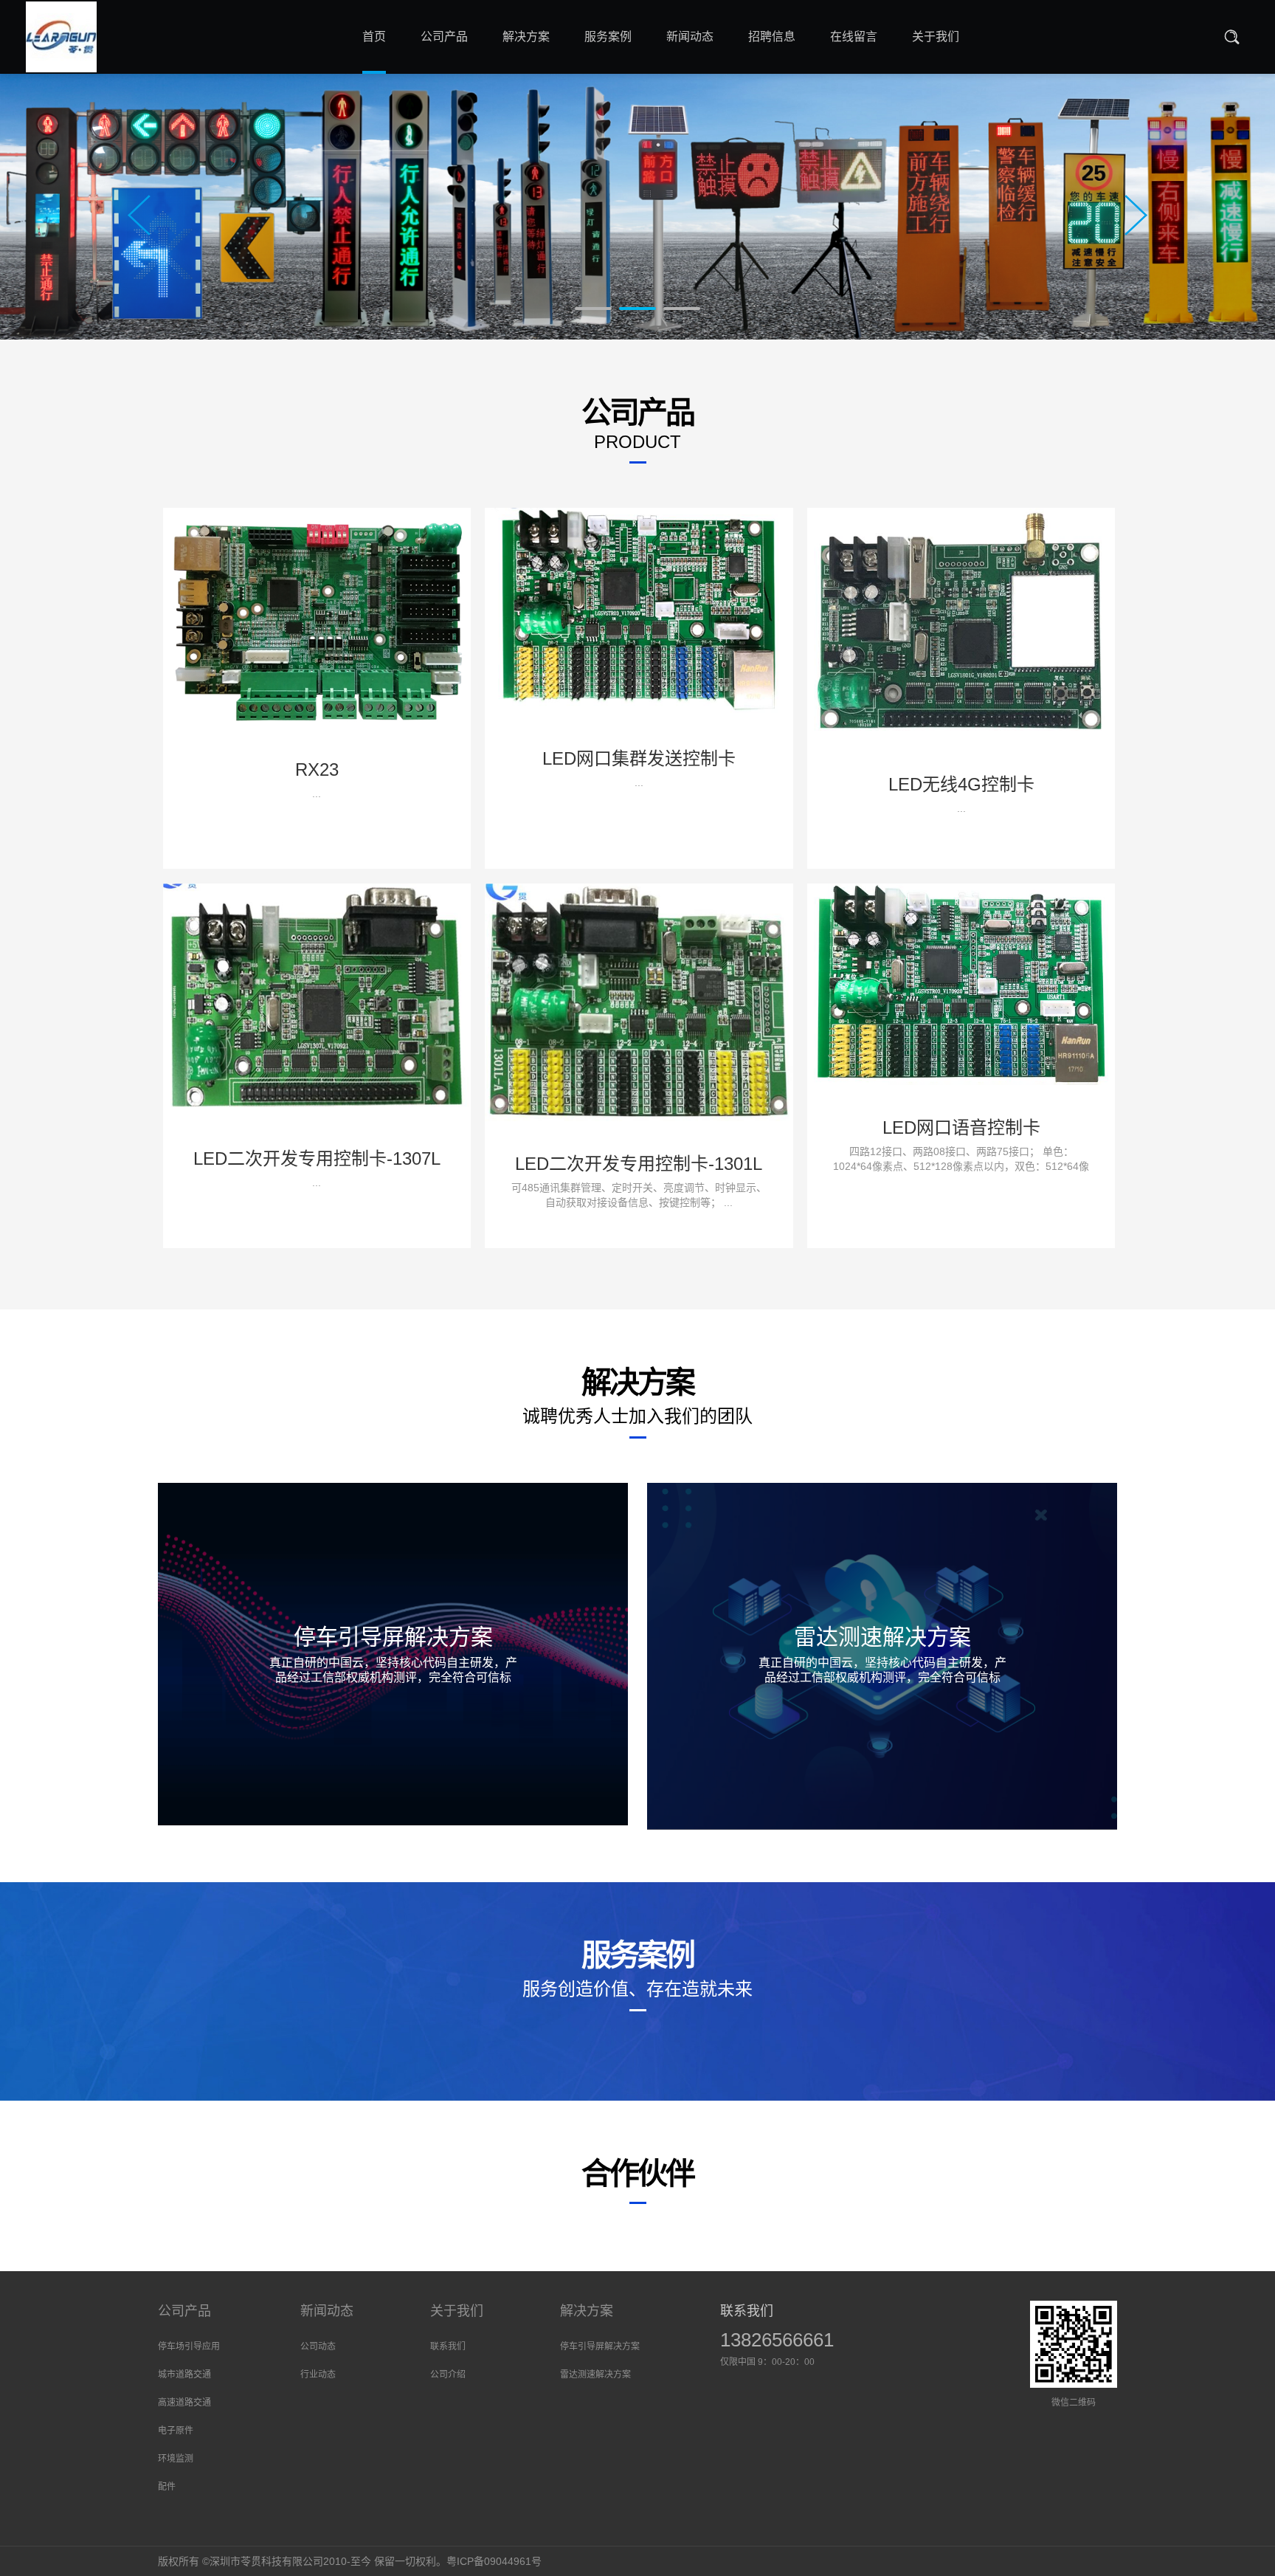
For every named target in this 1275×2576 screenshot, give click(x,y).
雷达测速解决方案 (595, 2374)
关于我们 (457, 2311)
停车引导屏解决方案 (600, 2346)
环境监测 (176, 2459)
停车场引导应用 (189, 2346)
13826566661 (777, 2340)
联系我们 (448, 2346)
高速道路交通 (184, 2403)
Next (1136, 215)
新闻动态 (327, 2311)
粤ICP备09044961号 (494, 2561)
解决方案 (587, 2311)
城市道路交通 (184, 2374)
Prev (139, 215)
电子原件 (176, 2431)
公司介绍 (448, 2374)
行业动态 (318, 2374)
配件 (167, 2487)
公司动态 (318, 2346)
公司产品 (184, 2311)
